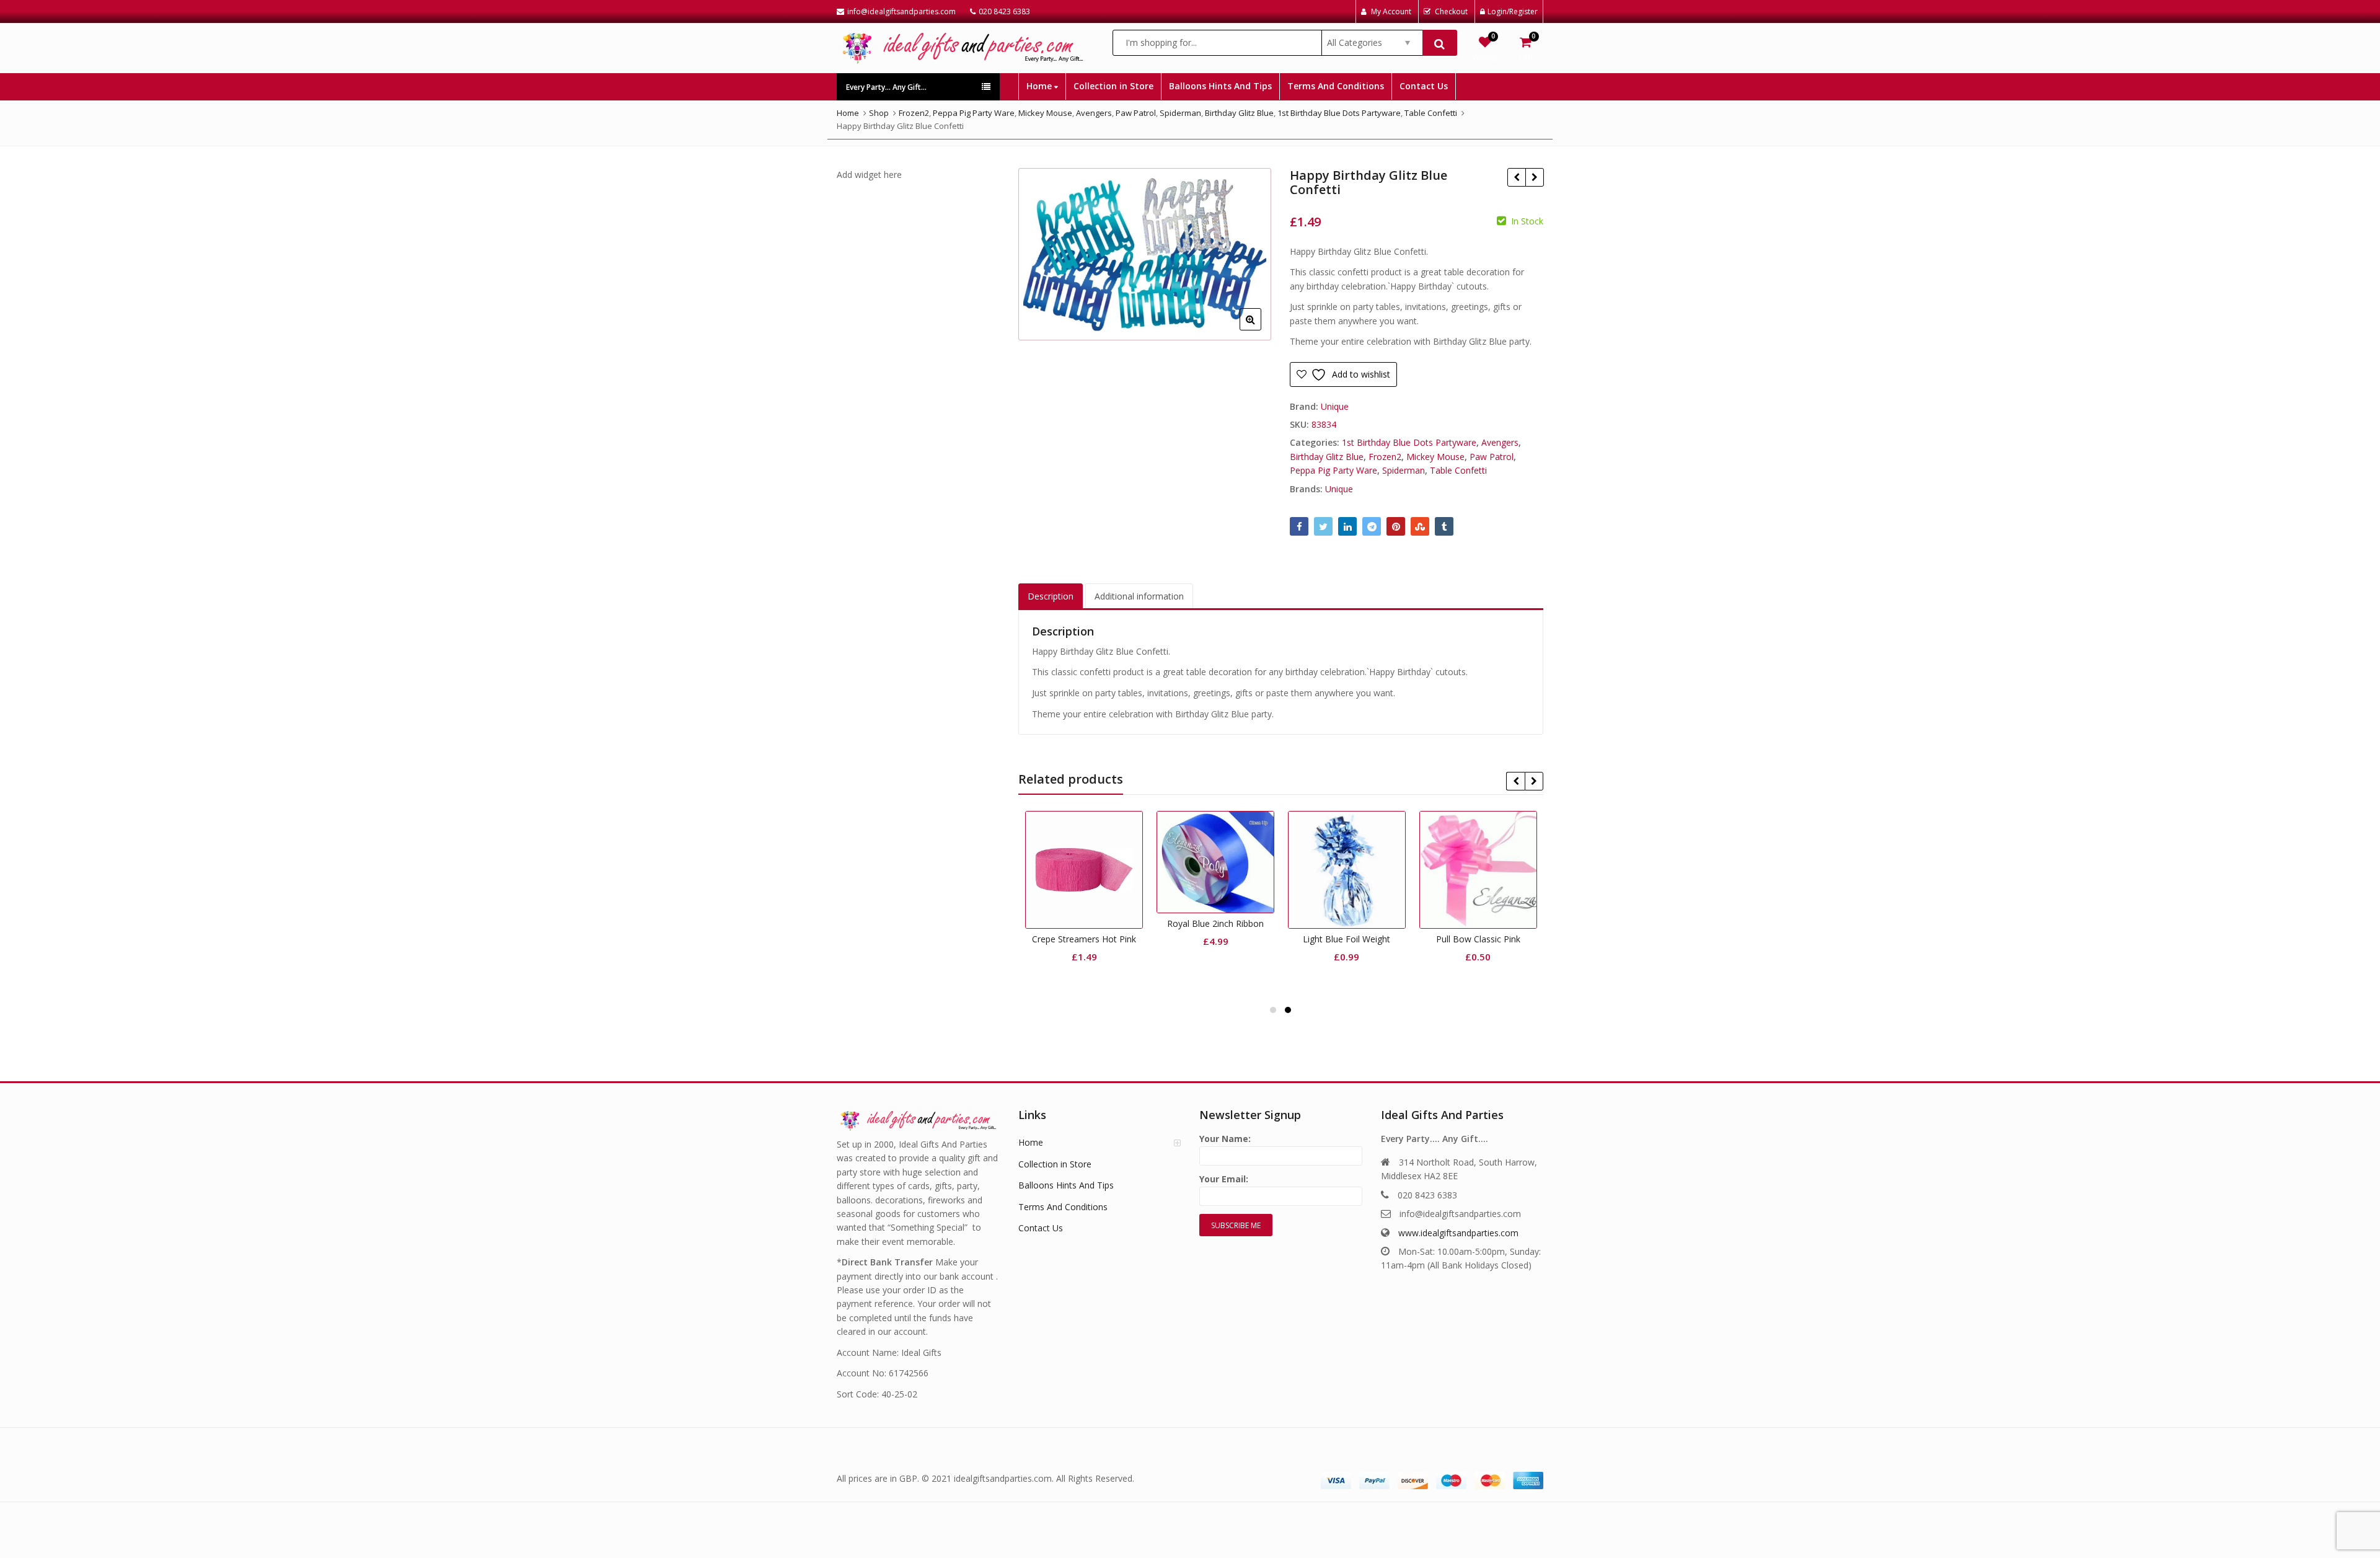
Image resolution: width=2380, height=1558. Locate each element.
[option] (1145, 255)
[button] (1260, 329)
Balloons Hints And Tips (1220, 86)
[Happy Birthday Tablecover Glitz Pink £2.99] (1534, 177)
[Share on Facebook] (1299, 526)
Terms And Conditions (1336, 86)
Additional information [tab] (1139, 596)
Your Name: (1225, 1139)
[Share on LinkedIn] (1347, 526)
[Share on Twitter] (1323, 526)
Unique (1335, 406)
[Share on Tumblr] (1444, 526)
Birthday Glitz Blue (1327, 457)
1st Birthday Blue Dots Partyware (1409, 442)
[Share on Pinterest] (1396, 526)
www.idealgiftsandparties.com (1458, 1233)
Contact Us (1424, 86)
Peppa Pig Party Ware (1333, 470)
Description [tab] (1051, 596)
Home (1040, 86)
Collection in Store (1113, 86)
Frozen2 (1385, 457)
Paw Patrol (1492, 457)
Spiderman (1404, 470)
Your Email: (1224, 1179)
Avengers (1500, 442)
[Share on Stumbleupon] (1420, 526)
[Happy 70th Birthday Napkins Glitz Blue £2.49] (1516, 177)
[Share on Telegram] (1372, 526)
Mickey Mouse (1435, 457)
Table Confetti (1458, 470)
